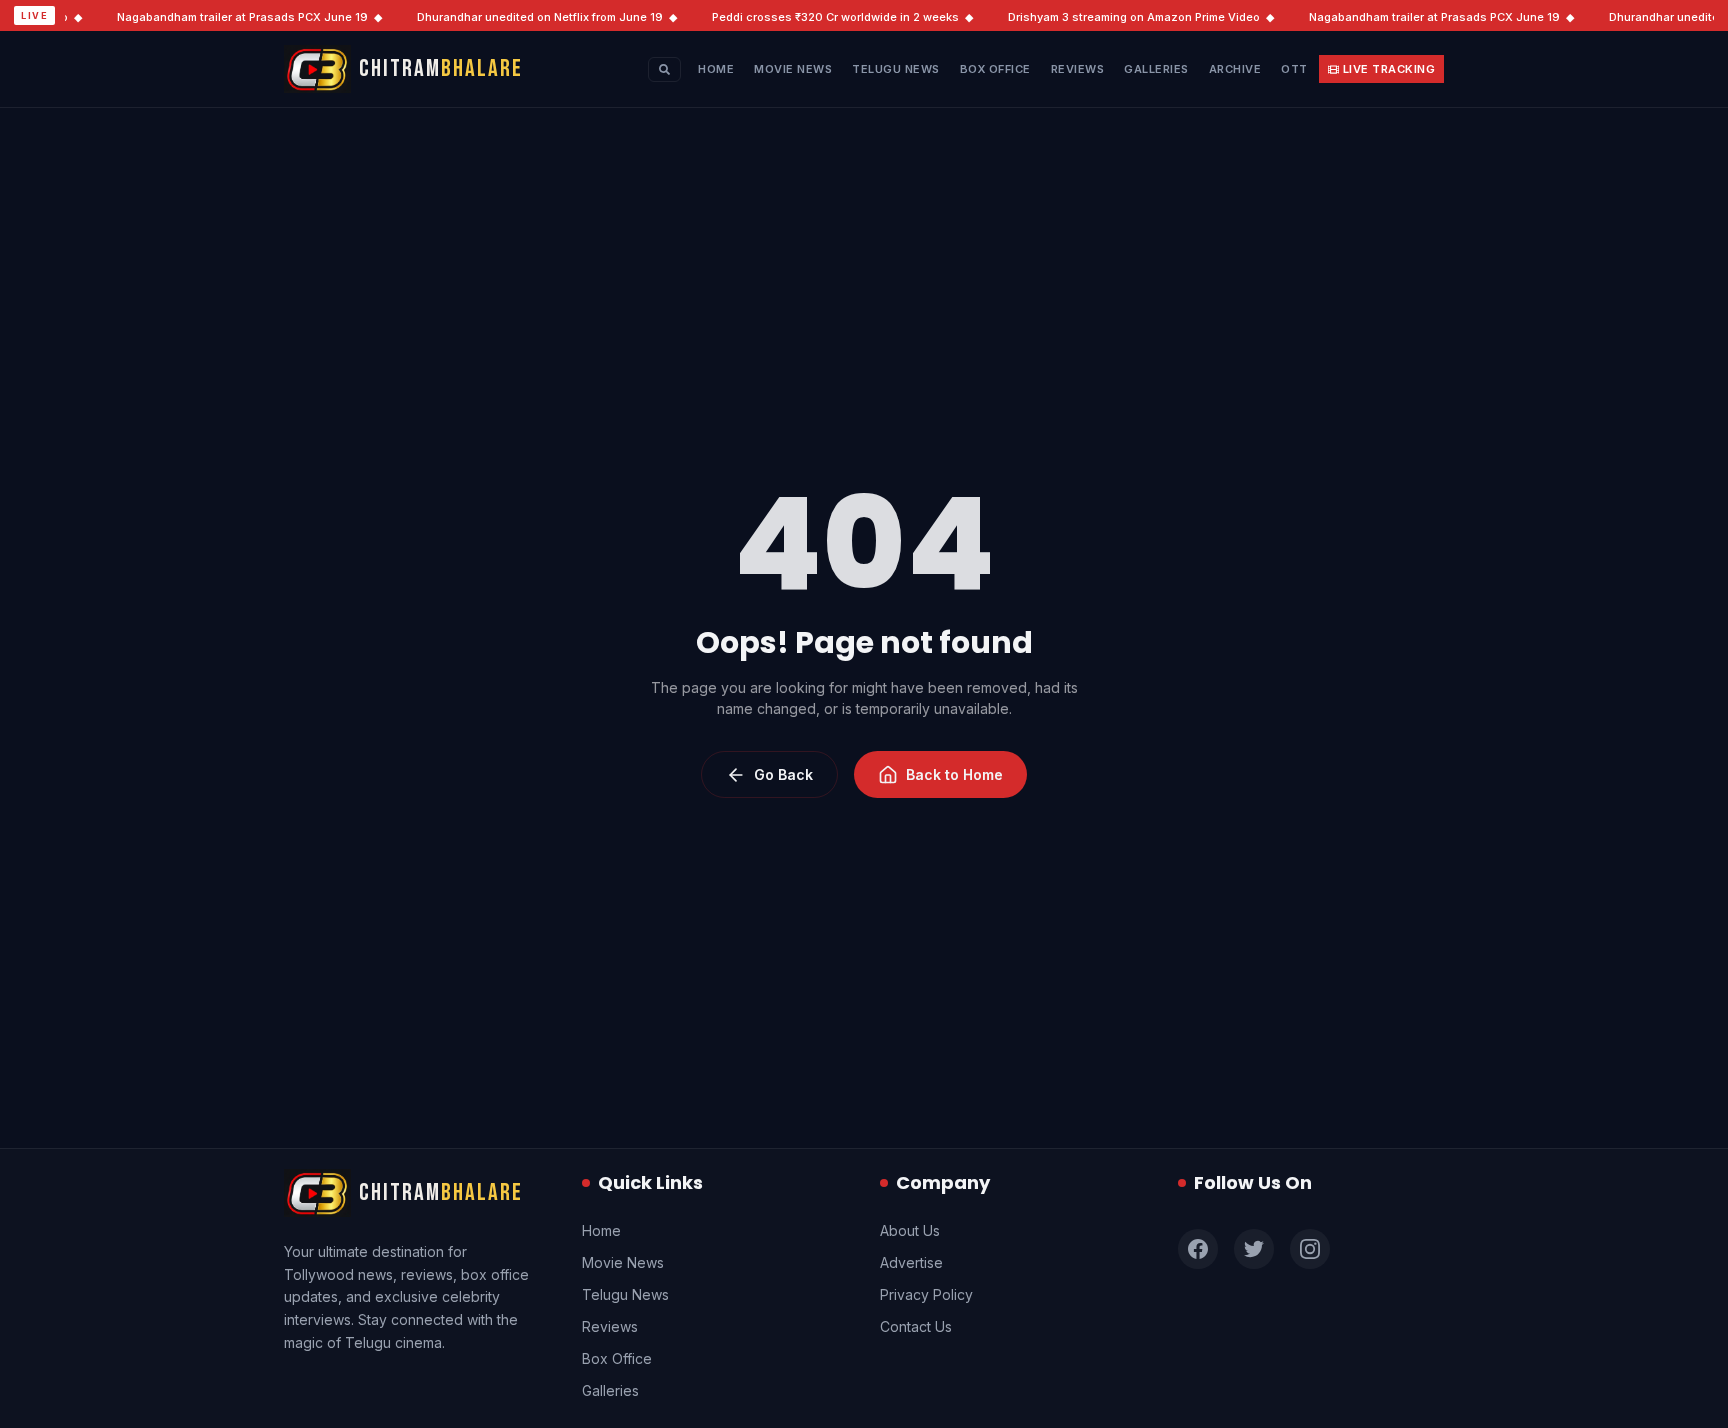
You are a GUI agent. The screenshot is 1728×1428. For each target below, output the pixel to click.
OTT (1294, 69)
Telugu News (896, 69)
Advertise (911, 1262)
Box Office (995, 69)
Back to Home (954, 774)
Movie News (793, 69)
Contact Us (916, 1326)
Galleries (1156, 69)
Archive (1235, 69)
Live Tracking (1389, 69)
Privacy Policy (926, 1294)
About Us (910, 1230)
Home (716, 69)
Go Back (783, 774)
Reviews (1078, 69)
